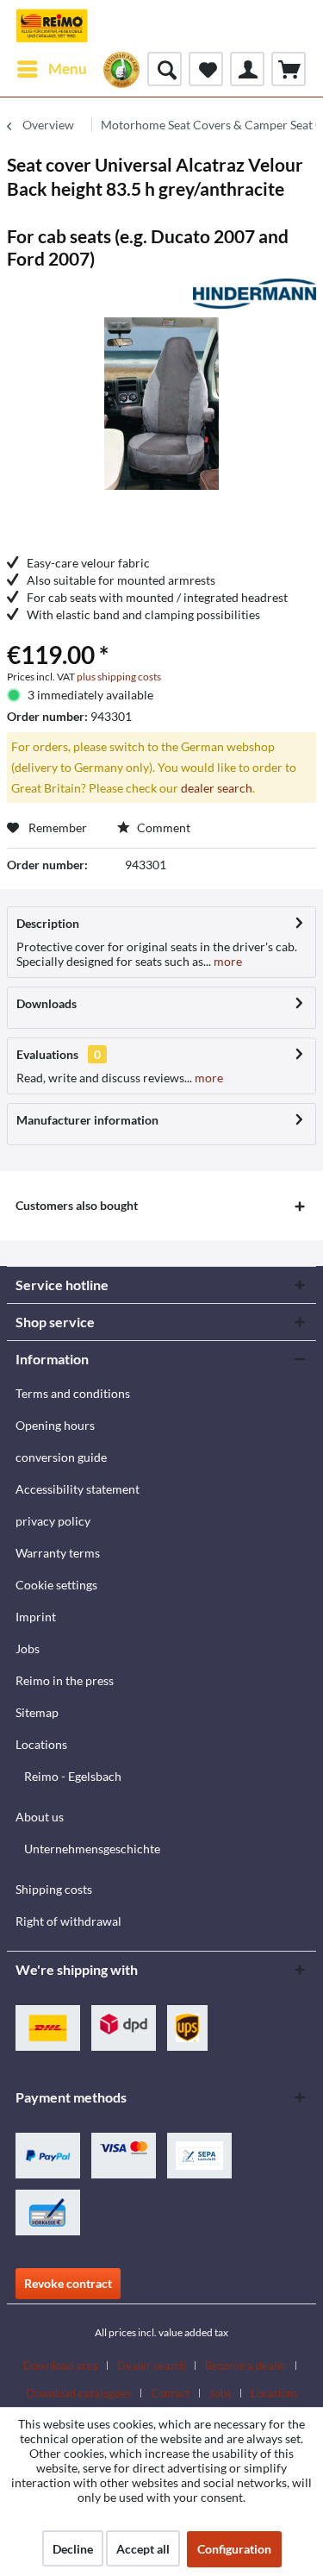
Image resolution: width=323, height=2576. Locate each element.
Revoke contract (68, 2283)
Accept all (143, 2549)
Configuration (234, 2549)
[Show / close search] (165, 69)
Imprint (36, 1617)
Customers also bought (77, 1205)
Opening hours (55, 1425)
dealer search (217, 788)
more (227, 961)
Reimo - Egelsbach (73, 1776)
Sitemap (37, 1712)
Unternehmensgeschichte (92, 1849)
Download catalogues (79, 2393)
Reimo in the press (65, 1680)
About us (40, 1817)
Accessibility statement (78, 1489)
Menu (68, 69)
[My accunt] (247, 69)
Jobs (28, 1648)
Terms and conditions (73, 1393)
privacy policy (53, 1521)
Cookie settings (56, 1585)
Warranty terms (58, 1553)
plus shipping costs (119, 677)
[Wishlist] (206, 69)
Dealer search (152, 2366)
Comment (162, 827)
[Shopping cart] (289, 69)
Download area (61, 2366)
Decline (73, 2549)
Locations (41, 1744)
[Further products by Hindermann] (255, 294)
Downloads (47, 1003)
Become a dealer (246, 2366)
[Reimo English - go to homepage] (52, 26)
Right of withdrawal (68, 1921)
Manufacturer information (87, 1120)
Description (48, 923)
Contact (171, 2393)
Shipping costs (54, 1889)
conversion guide (61, 1457)
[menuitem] (51, 69)
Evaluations (47, 1054)
